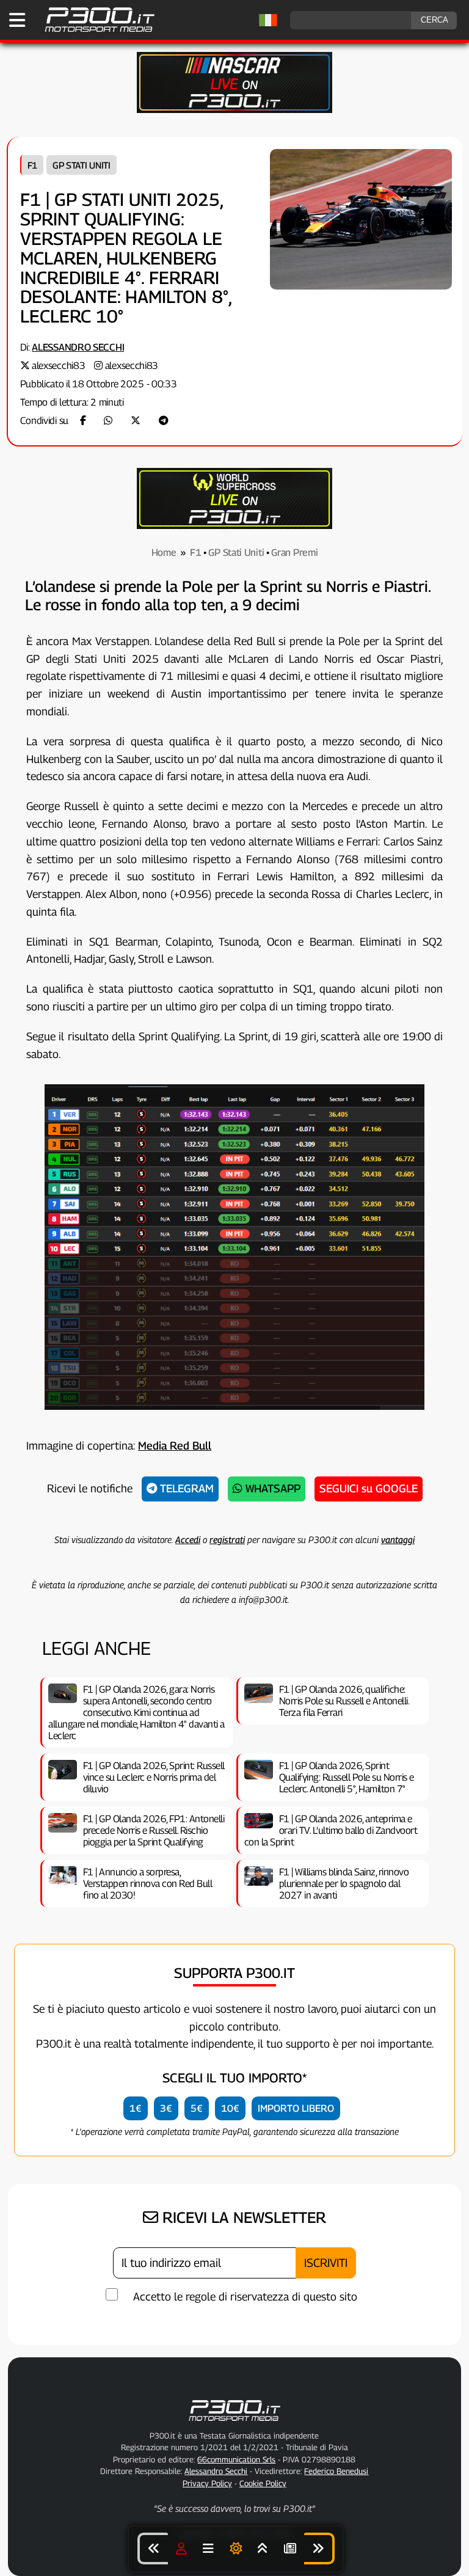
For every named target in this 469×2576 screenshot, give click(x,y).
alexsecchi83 (58, 366)
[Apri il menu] (208, 2549)
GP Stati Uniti (82, 165)
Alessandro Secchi (78, 347)
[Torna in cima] (263, 2549)
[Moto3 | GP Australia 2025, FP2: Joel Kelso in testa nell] (319, 2549)
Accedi (188, 1539)
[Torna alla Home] (234, 2423)
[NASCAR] (234, 110)
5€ (197, 2108)
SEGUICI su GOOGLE (369, 1488)
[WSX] (234, 526)
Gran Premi (294, 553)
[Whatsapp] (108, 421)
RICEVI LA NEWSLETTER (242, 2217)
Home (164, 553)
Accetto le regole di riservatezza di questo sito (245, 2297)
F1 (32, 165)
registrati (227, 1539)
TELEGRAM (185, 1488)
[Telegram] (164, 421)
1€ (136, 2108)
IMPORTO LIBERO (296, 2108)
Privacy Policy (207, 2483)
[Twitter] (136, 421)
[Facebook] (83, 421)
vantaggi (398, 1539)
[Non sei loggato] (181, 2549)
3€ (166, 2108)
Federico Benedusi (336, 2471)
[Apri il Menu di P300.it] (17, 20)
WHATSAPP (271, 1488)
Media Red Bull (175, 1446)
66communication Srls (236, 2459)
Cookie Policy (263, 2483)
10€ (230, 2108)
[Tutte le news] (290, 2549)
